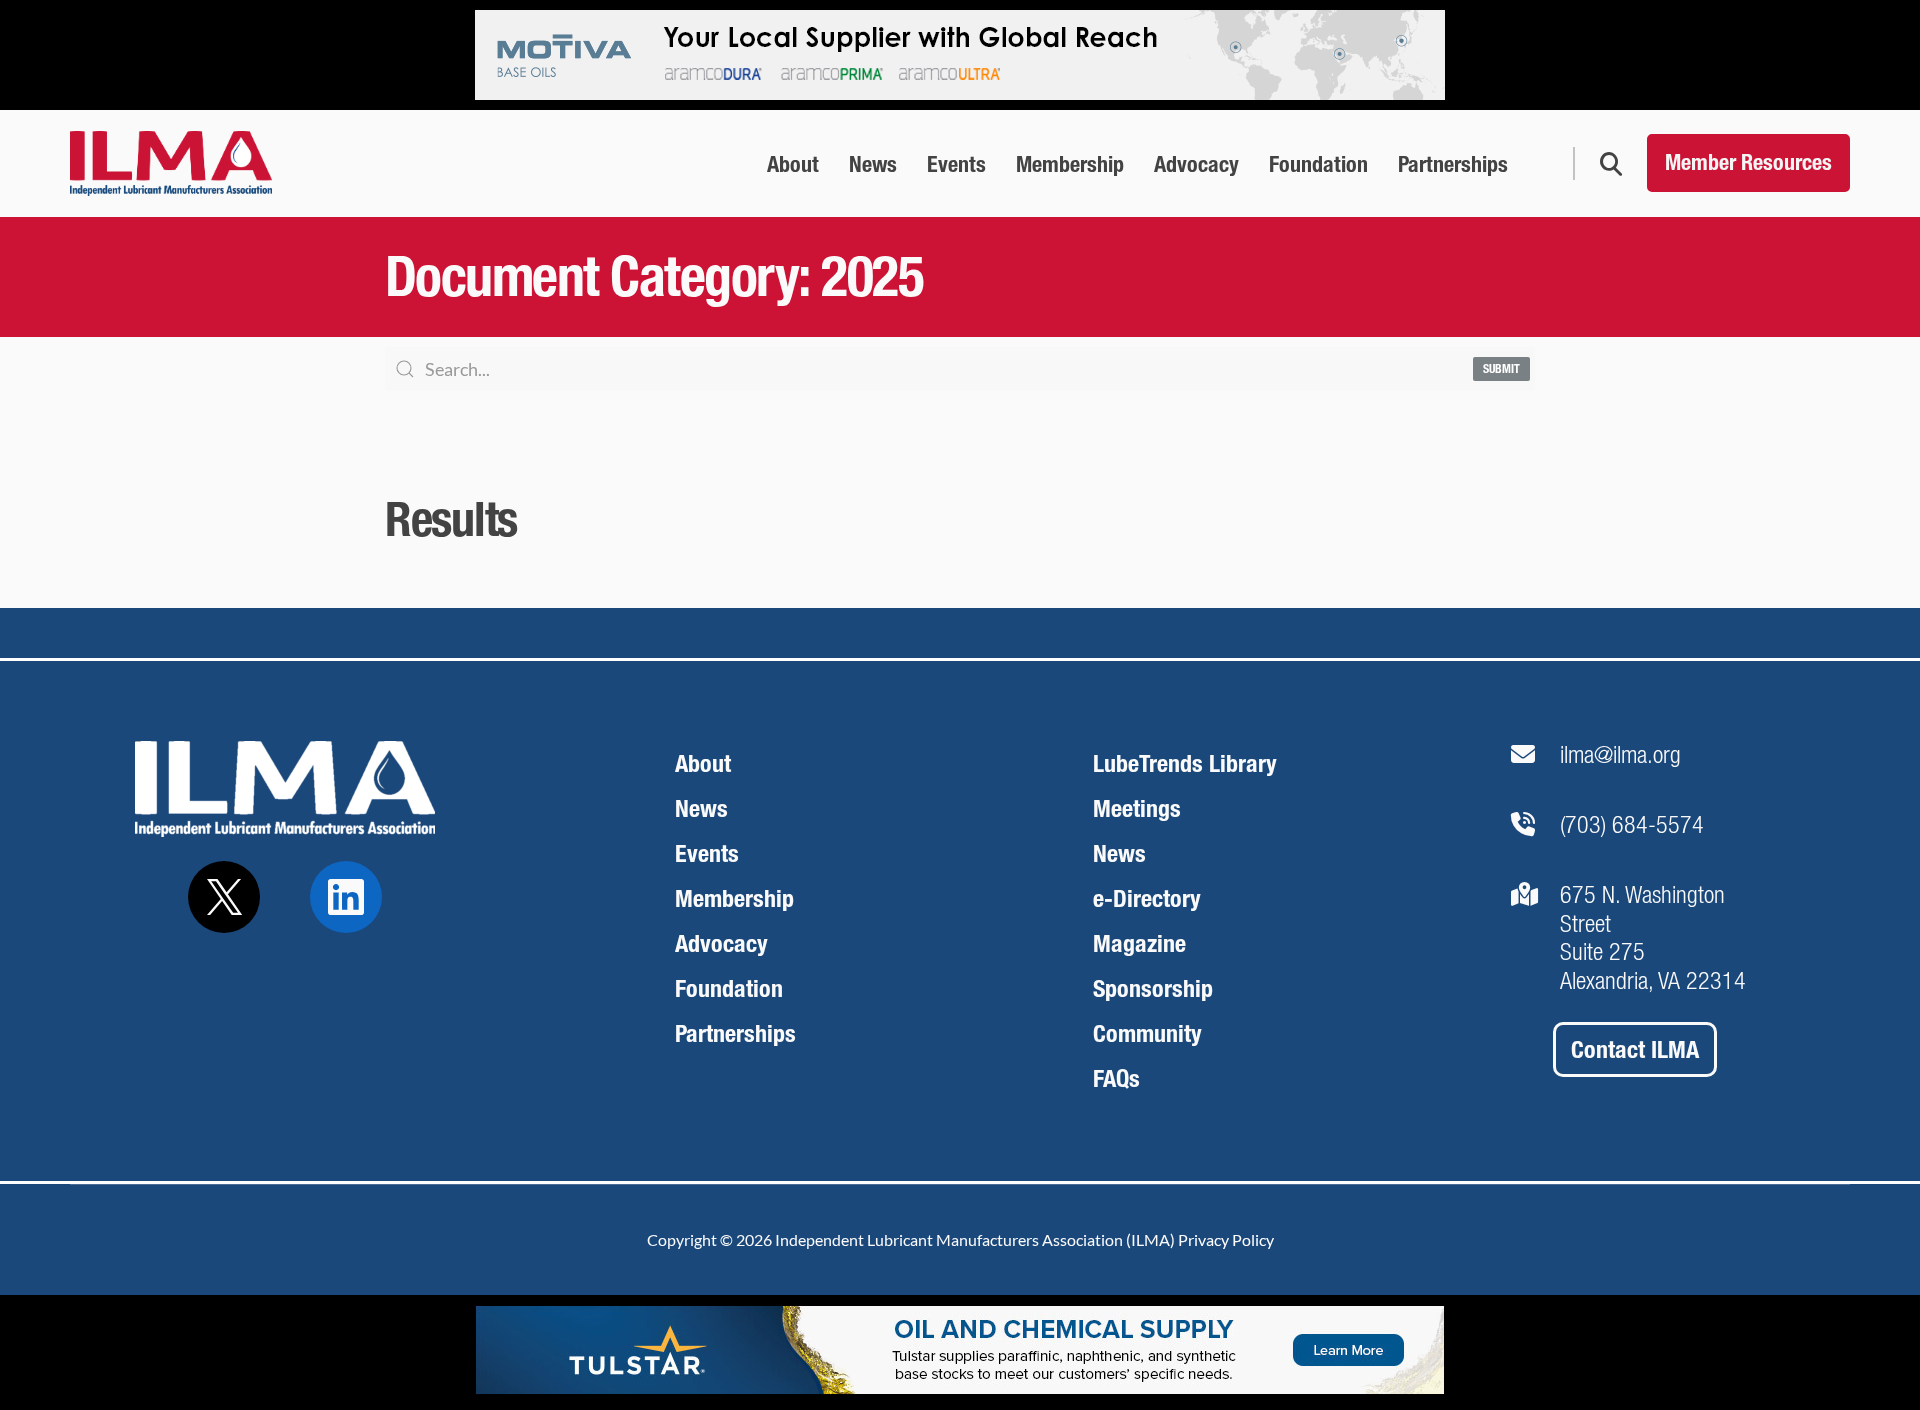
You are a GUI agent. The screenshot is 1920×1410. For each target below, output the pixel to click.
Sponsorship (1153, 988)
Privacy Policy (1226, 1239)
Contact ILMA (1635, 1049)
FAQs (1116, 1078)
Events (707, 853)
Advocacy (721, 943)
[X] (224, 897)
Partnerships (735, 1033)
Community (1147, 1033)
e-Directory (1147, 898)
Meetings (1137, 808)
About (703, 763)
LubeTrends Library (1185, 763)
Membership (734, 898)
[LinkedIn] (346, 897)
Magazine (1139, 943)
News (701, 808)
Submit (1501, 369)
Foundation (729, 988)
